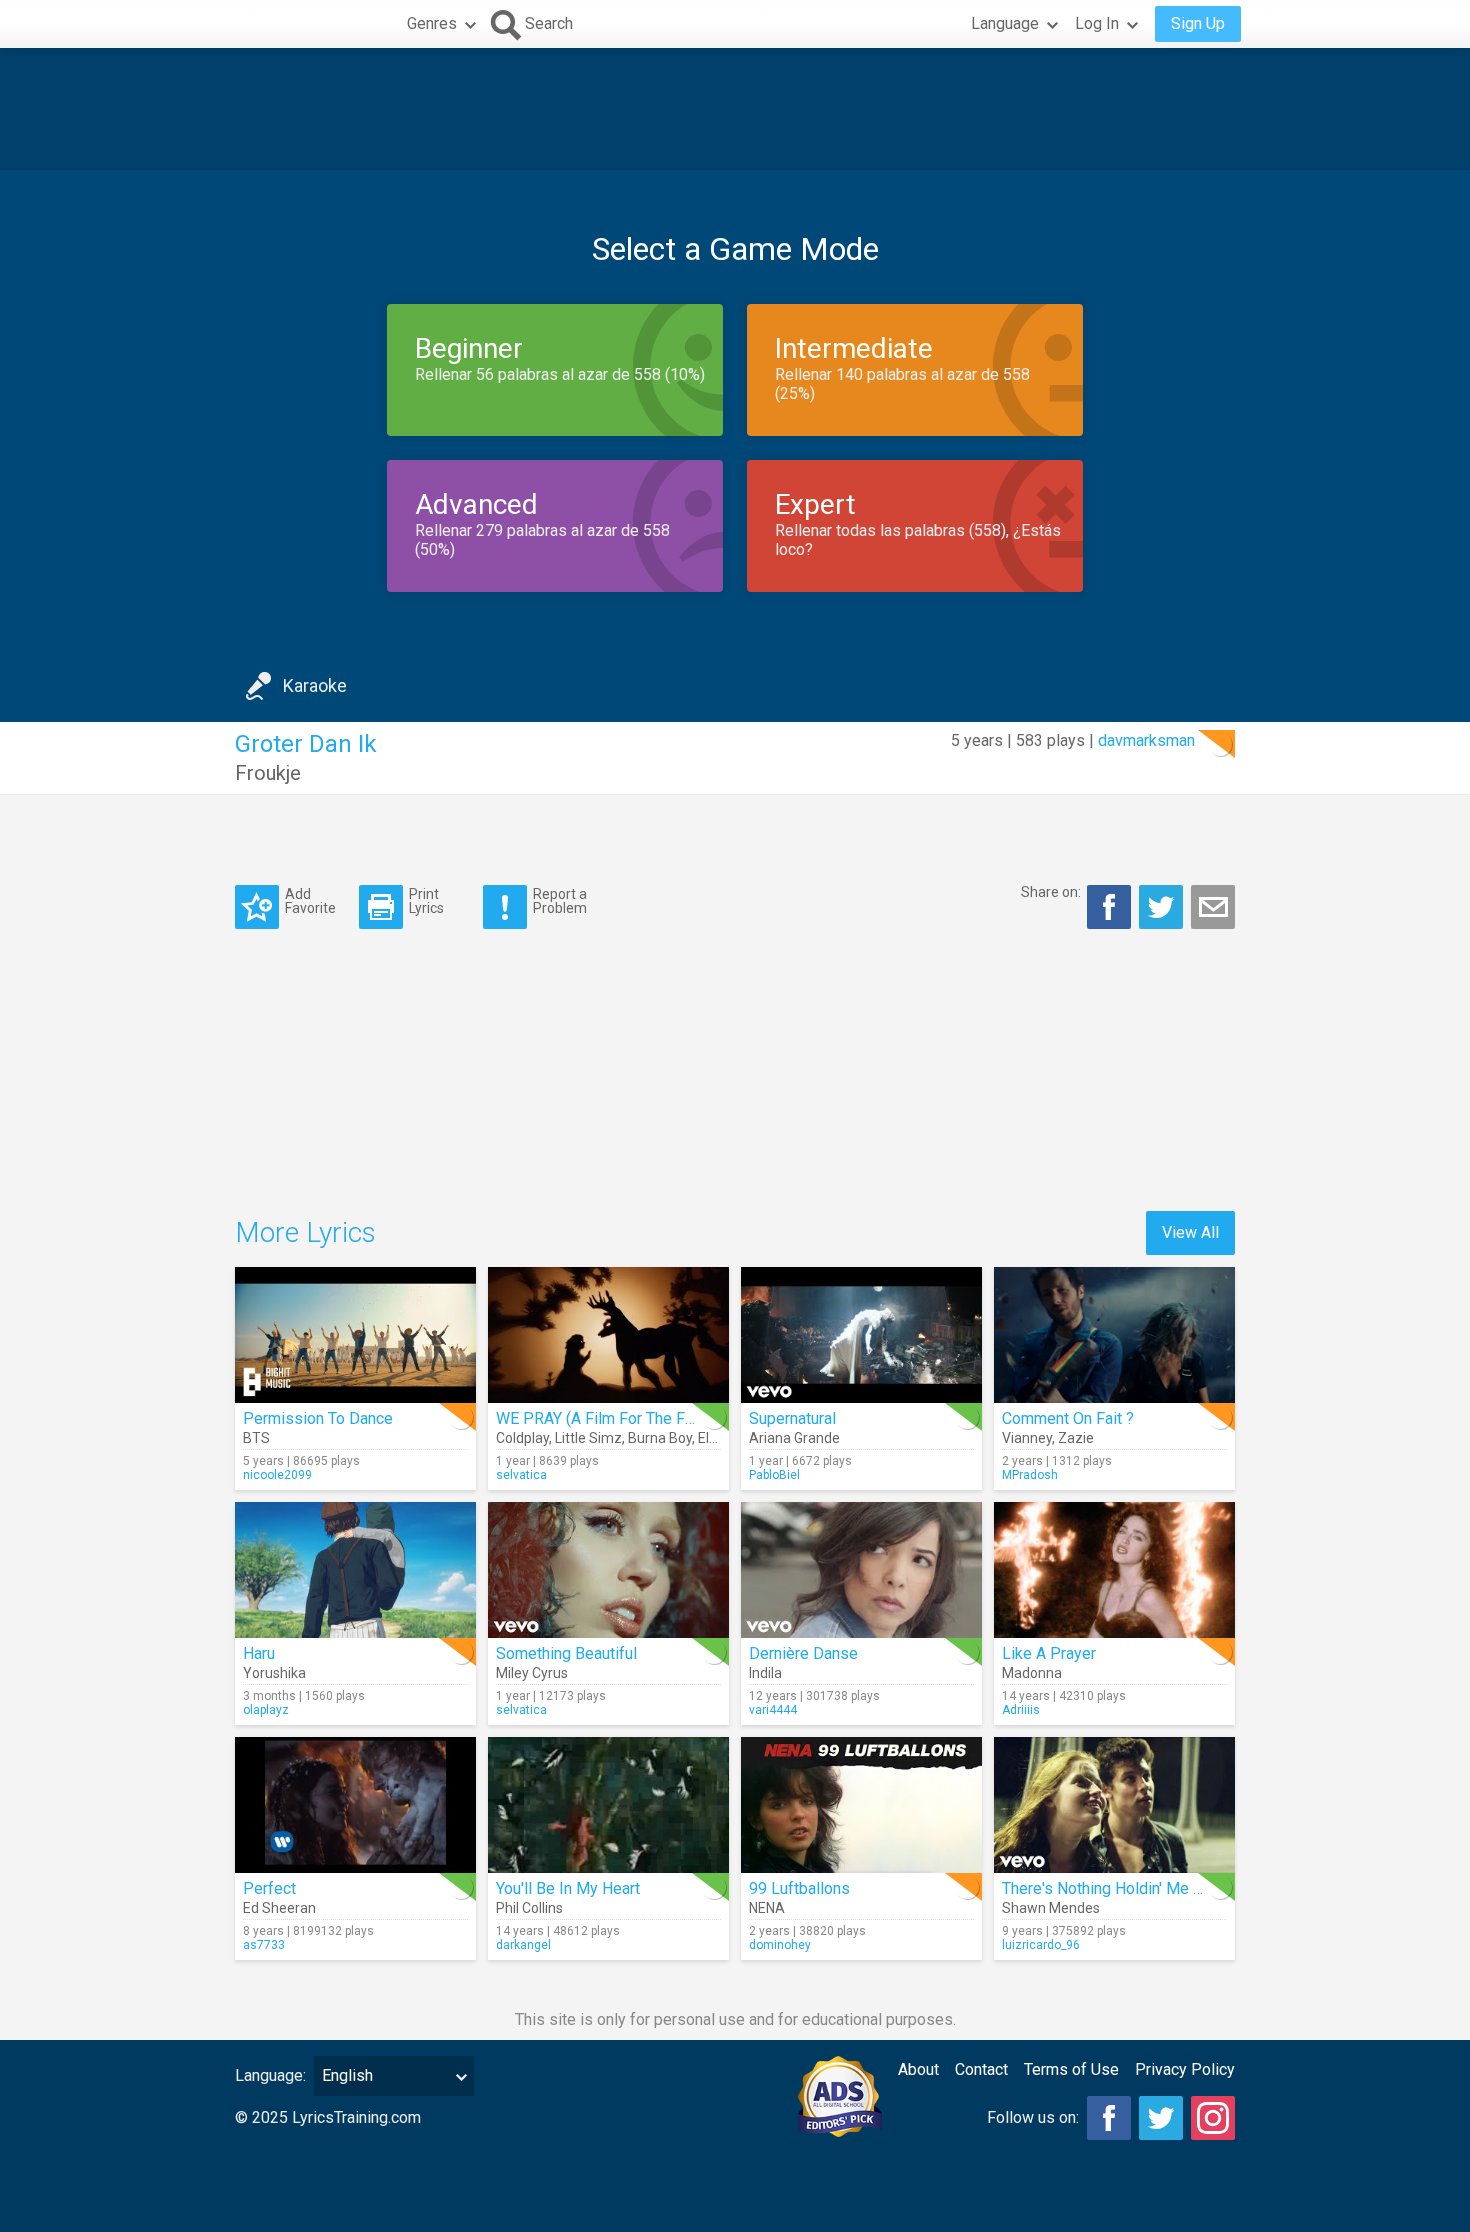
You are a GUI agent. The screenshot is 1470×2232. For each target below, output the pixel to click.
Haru (259, 1653)
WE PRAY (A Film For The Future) (610, 1418)
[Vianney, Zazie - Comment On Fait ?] (1114, 1335)
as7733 (264, 1945)
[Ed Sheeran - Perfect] (355, 1805)
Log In (1097, 23)
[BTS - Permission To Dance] (355, 1335)
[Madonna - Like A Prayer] (1114, 1570)
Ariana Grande (794, 1438)
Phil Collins (529, 1908)
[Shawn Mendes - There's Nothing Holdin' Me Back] (1114, 1805)
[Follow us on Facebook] (1109, 2118)
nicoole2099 (277, 1475)
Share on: (1051, 892)
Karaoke (315, 685)
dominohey (780, 1945)
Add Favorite (310, 900)
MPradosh (1030, 1475)
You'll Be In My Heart (568, 1888)
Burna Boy (660, 1438)
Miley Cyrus (532, 1673)
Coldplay (522, 1438)
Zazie (1076, 1438)
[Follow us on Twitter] (1161, 2118)
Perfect (269, 1888)
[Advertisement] (735, 109)
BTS (256, 1438)
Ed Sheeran (279, 1908)
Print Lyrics (426, 900)
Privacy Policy (1185, 2069)
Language (1005, 23)
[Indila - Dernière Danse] (861, 1570)
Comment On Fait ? (1068, 1418)
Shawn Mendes (1051, 1908)
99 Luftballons (799, 1888)
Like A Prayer (1049, 1653)
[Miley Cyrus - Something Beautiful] (608, 1570)
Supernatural (792, 1418)
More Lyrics (305, 1232)
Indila (765, 1673)
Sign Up (1198, 23)
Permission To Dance (318, 1418)
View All (1190, 1232)
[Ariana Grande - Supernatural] (861, 1335)
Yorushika (274, 1673)
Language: (270, 2075)
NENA (767, 1908)
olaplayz (266, 1710)
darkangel (523, 1945)
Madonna (1032, 1673)
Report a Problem (560, 900)
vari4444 (773, 1710)
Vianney (1027, 1438)
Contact (981, 2069)
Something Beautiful (566, 1653)
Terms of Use (1071, 2069)
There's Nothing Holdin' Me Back (1114, 1888)
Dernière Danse (803, 1653)
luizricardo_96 (1041, 1945)
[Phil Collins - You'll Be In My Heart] (608, 1805)
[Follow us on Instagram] (1213, 2118)
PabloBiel (774, 1475)
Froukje (268, 773)
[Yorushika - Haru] (355, 1570)
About (918, 2069)
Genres (432, 23)
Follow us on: (1033, 2117)
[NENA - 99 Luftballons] (861, 1805)
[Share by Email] (1213, 907)
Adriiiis (1021, 1710)
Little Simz (588, 1438)
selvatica (521, 1475)
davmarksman (1146, 740)
